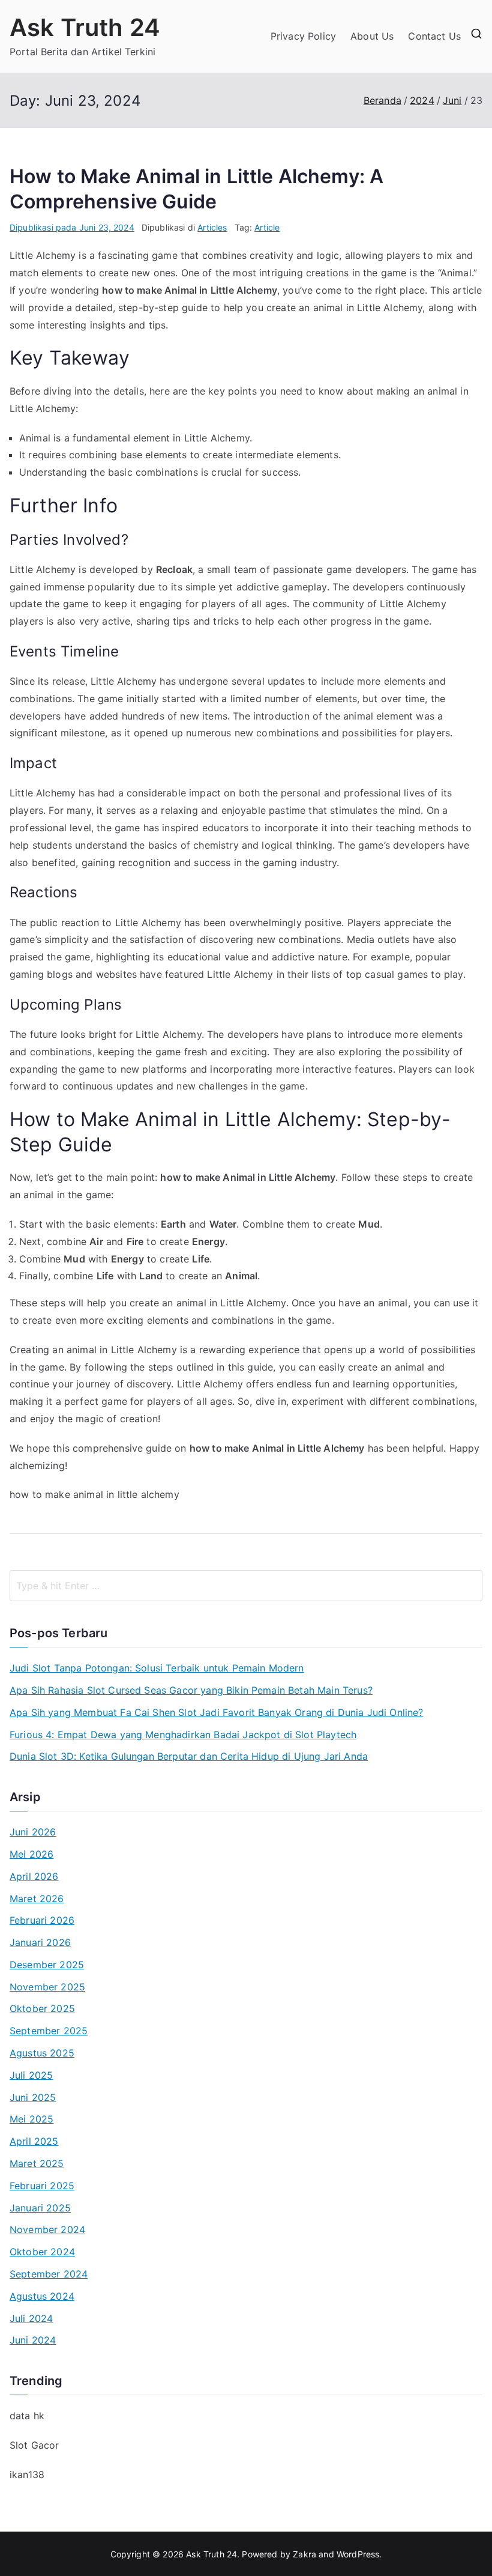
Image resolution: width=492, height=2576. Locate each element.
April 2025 (34, 2141)
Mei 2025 (31, 2119)
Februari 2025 (42, 2186)
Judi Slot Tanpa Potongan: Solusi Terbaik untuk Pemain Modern (157, 1668)
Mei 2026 (31, 1854)
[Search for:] (246, 1586)
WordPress (358, 2554)
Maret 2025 (37, 2163)
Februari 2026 (42, 1920)
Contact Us (434, 36)
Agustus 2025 (42, 2053)
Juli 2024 (31, 2318)
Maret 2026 (37, 1899)
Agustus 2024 (42, 2296)
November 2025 (47, 1987)
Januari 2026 (40, 1942)
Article (267, 227)
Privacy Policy (303, 36)
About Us (372, 36)
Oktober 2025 (42, 2008)
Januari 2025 (40, 2208)
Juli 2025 (31, 2075)
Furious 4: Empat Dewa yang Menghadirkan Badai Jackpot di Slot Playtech (183, 1735)
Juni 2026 (33, 1832)
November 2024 (47, 2229)
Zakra (304, 2554)
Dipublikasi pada (72, 227)
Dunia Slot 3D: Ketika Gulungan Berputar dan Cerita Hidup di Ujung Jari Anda (189, 1756)
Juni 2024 (33, 2340)
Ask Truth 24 (85, 27)
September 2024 (49, 2274)
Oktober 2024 (42, 2252)
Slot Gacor (34, 2445)
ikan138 (27, 2474)
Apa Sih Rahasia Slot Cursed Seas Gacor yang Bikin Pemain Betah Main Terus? (191, 1690)
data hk (27, 2416)
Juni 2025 (33, 2097)
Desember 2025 (47, 1965)
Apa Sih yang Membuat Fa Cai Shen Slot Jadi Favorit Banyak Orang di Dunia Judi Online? (217, 1712)
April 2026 (34, 1876)
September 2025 (49, 2031)
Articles (212, 227)
